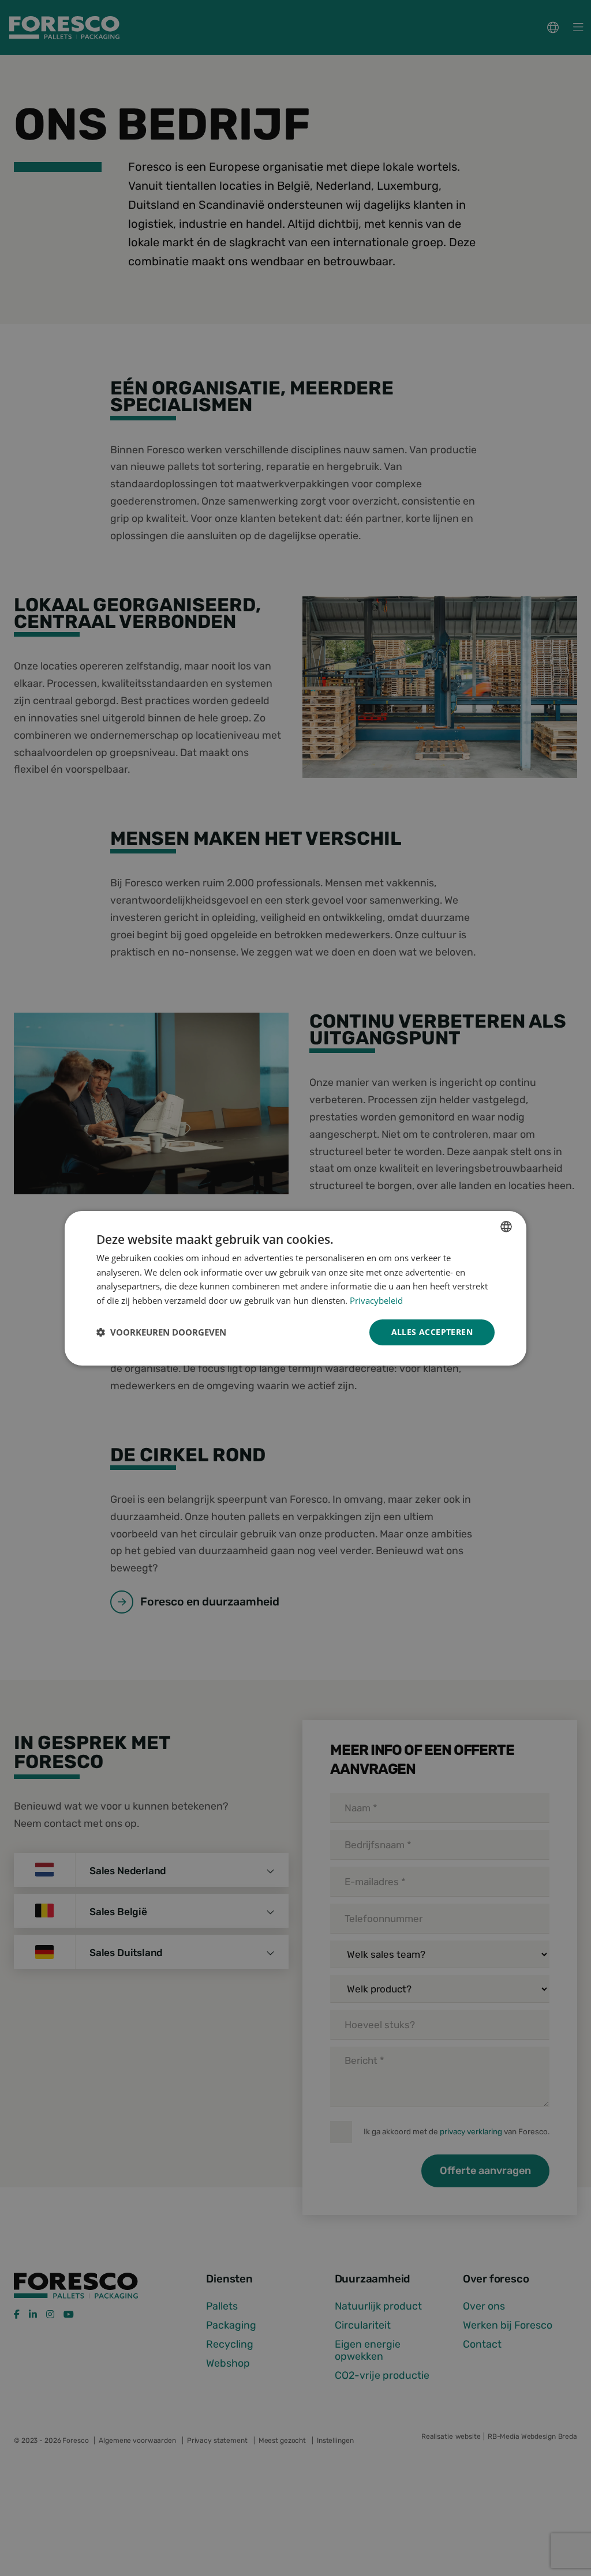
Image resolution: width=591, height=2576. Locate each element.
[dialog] (295, 1288)
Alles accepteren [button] (432, 1332)
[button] (161, 1332)
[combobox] (506, 1226)
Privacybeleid (376, 1300)
